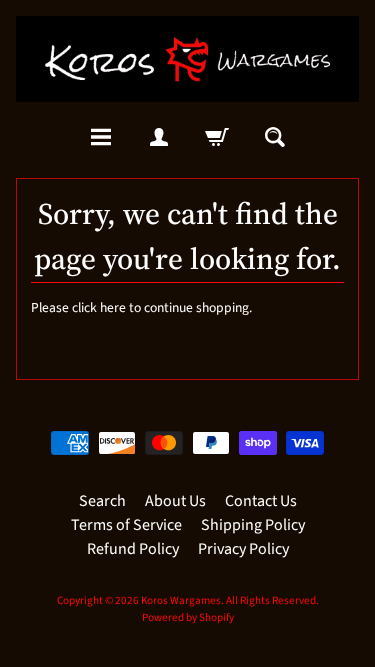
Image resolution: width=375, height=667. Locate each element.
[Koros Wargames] (187, 59)
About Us (175, 501)
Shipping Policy (253, 525)
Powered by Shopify (188, 617)
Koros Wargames (181, 600)
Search (102, 501)
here (113, 307)
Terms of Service (126, 525)
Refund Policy (133, 549)
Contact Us (261, 501)
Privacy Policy (243, 549)
